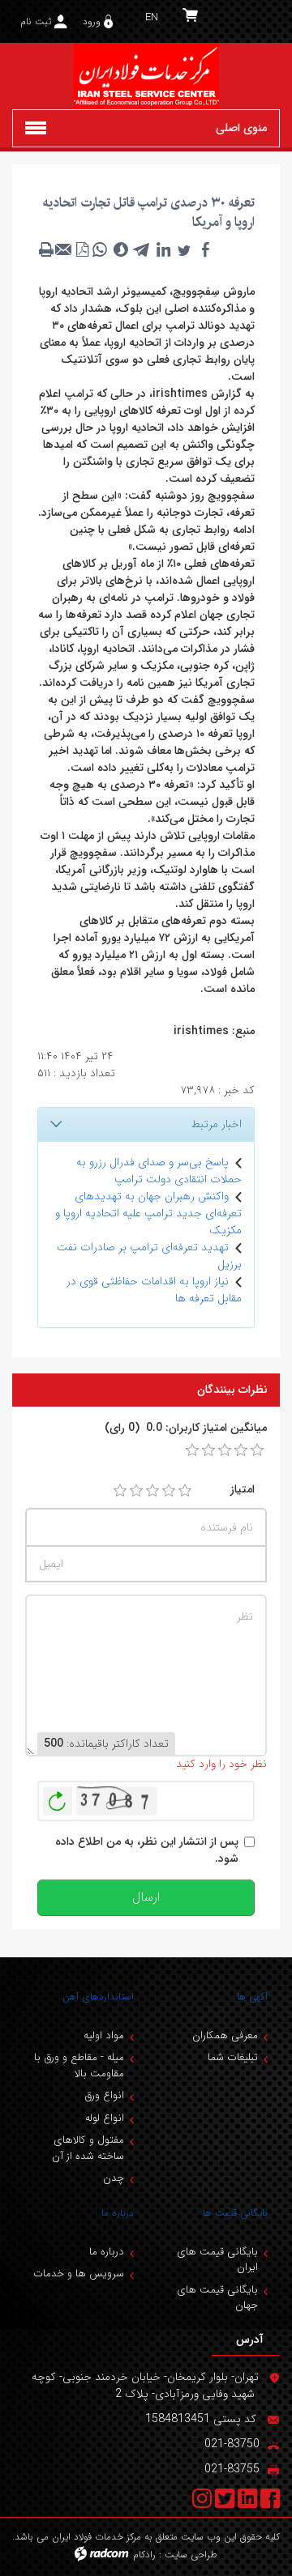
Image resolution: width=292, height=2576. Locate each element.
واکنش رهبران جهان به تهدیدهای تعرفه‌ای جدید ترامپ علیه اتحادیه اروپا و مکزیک (148, 1213)
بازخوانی (58, 1797)
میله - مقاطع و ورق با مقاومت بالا (79, 2065)
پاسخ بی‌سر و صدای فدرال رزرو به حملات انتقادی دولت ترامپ (159, 1171)
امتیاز (243, 1490)
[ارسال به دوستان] (64, 249)
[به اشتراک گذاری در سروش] (121, 249)
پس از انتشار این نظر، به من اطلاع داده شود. (147, 1850)
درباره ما (118, 2213)
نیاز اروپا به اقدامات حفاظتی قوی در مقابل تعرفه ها (154, 1290)
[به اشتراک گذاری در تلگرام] (142, 249)
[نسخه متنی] (46, 249)
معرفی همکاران (225, 2035)
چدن (114, 2178)
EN (152, 17)
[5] (185, 1491)
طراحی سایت (191, 2555)
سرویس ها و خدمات (79, 2274)
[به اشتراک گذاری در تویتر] (184, 249)
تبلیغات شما (233, 2057)
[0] (192, 1450)
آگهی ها (252, 1997)
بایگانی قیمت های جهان (217, 2298)
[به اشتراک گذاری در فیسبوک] (205, 249)
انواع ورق (104, 2095)
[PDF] (82, 249)
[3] (152, 1491)
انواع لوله (105, 2118)
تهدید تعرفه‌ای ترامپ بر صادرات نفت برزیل (149, 1256)
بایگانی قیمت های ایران (217, 2260)
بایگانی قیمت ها (235, 2213)
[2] (136, 1491)
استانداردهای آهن (98, 1997)
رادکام (144, 2555)
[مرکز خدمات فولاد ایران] (146, 76)
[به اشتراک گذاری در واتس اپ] (100, 249)
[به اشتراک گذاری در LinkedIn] (163, 249)
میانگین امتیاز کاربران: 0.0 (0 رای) (186, 1428)
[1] (120, 1491)
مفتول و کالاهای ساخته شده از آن (88, 2148)
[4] (169, 1491)
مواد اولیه (104, 2035)
